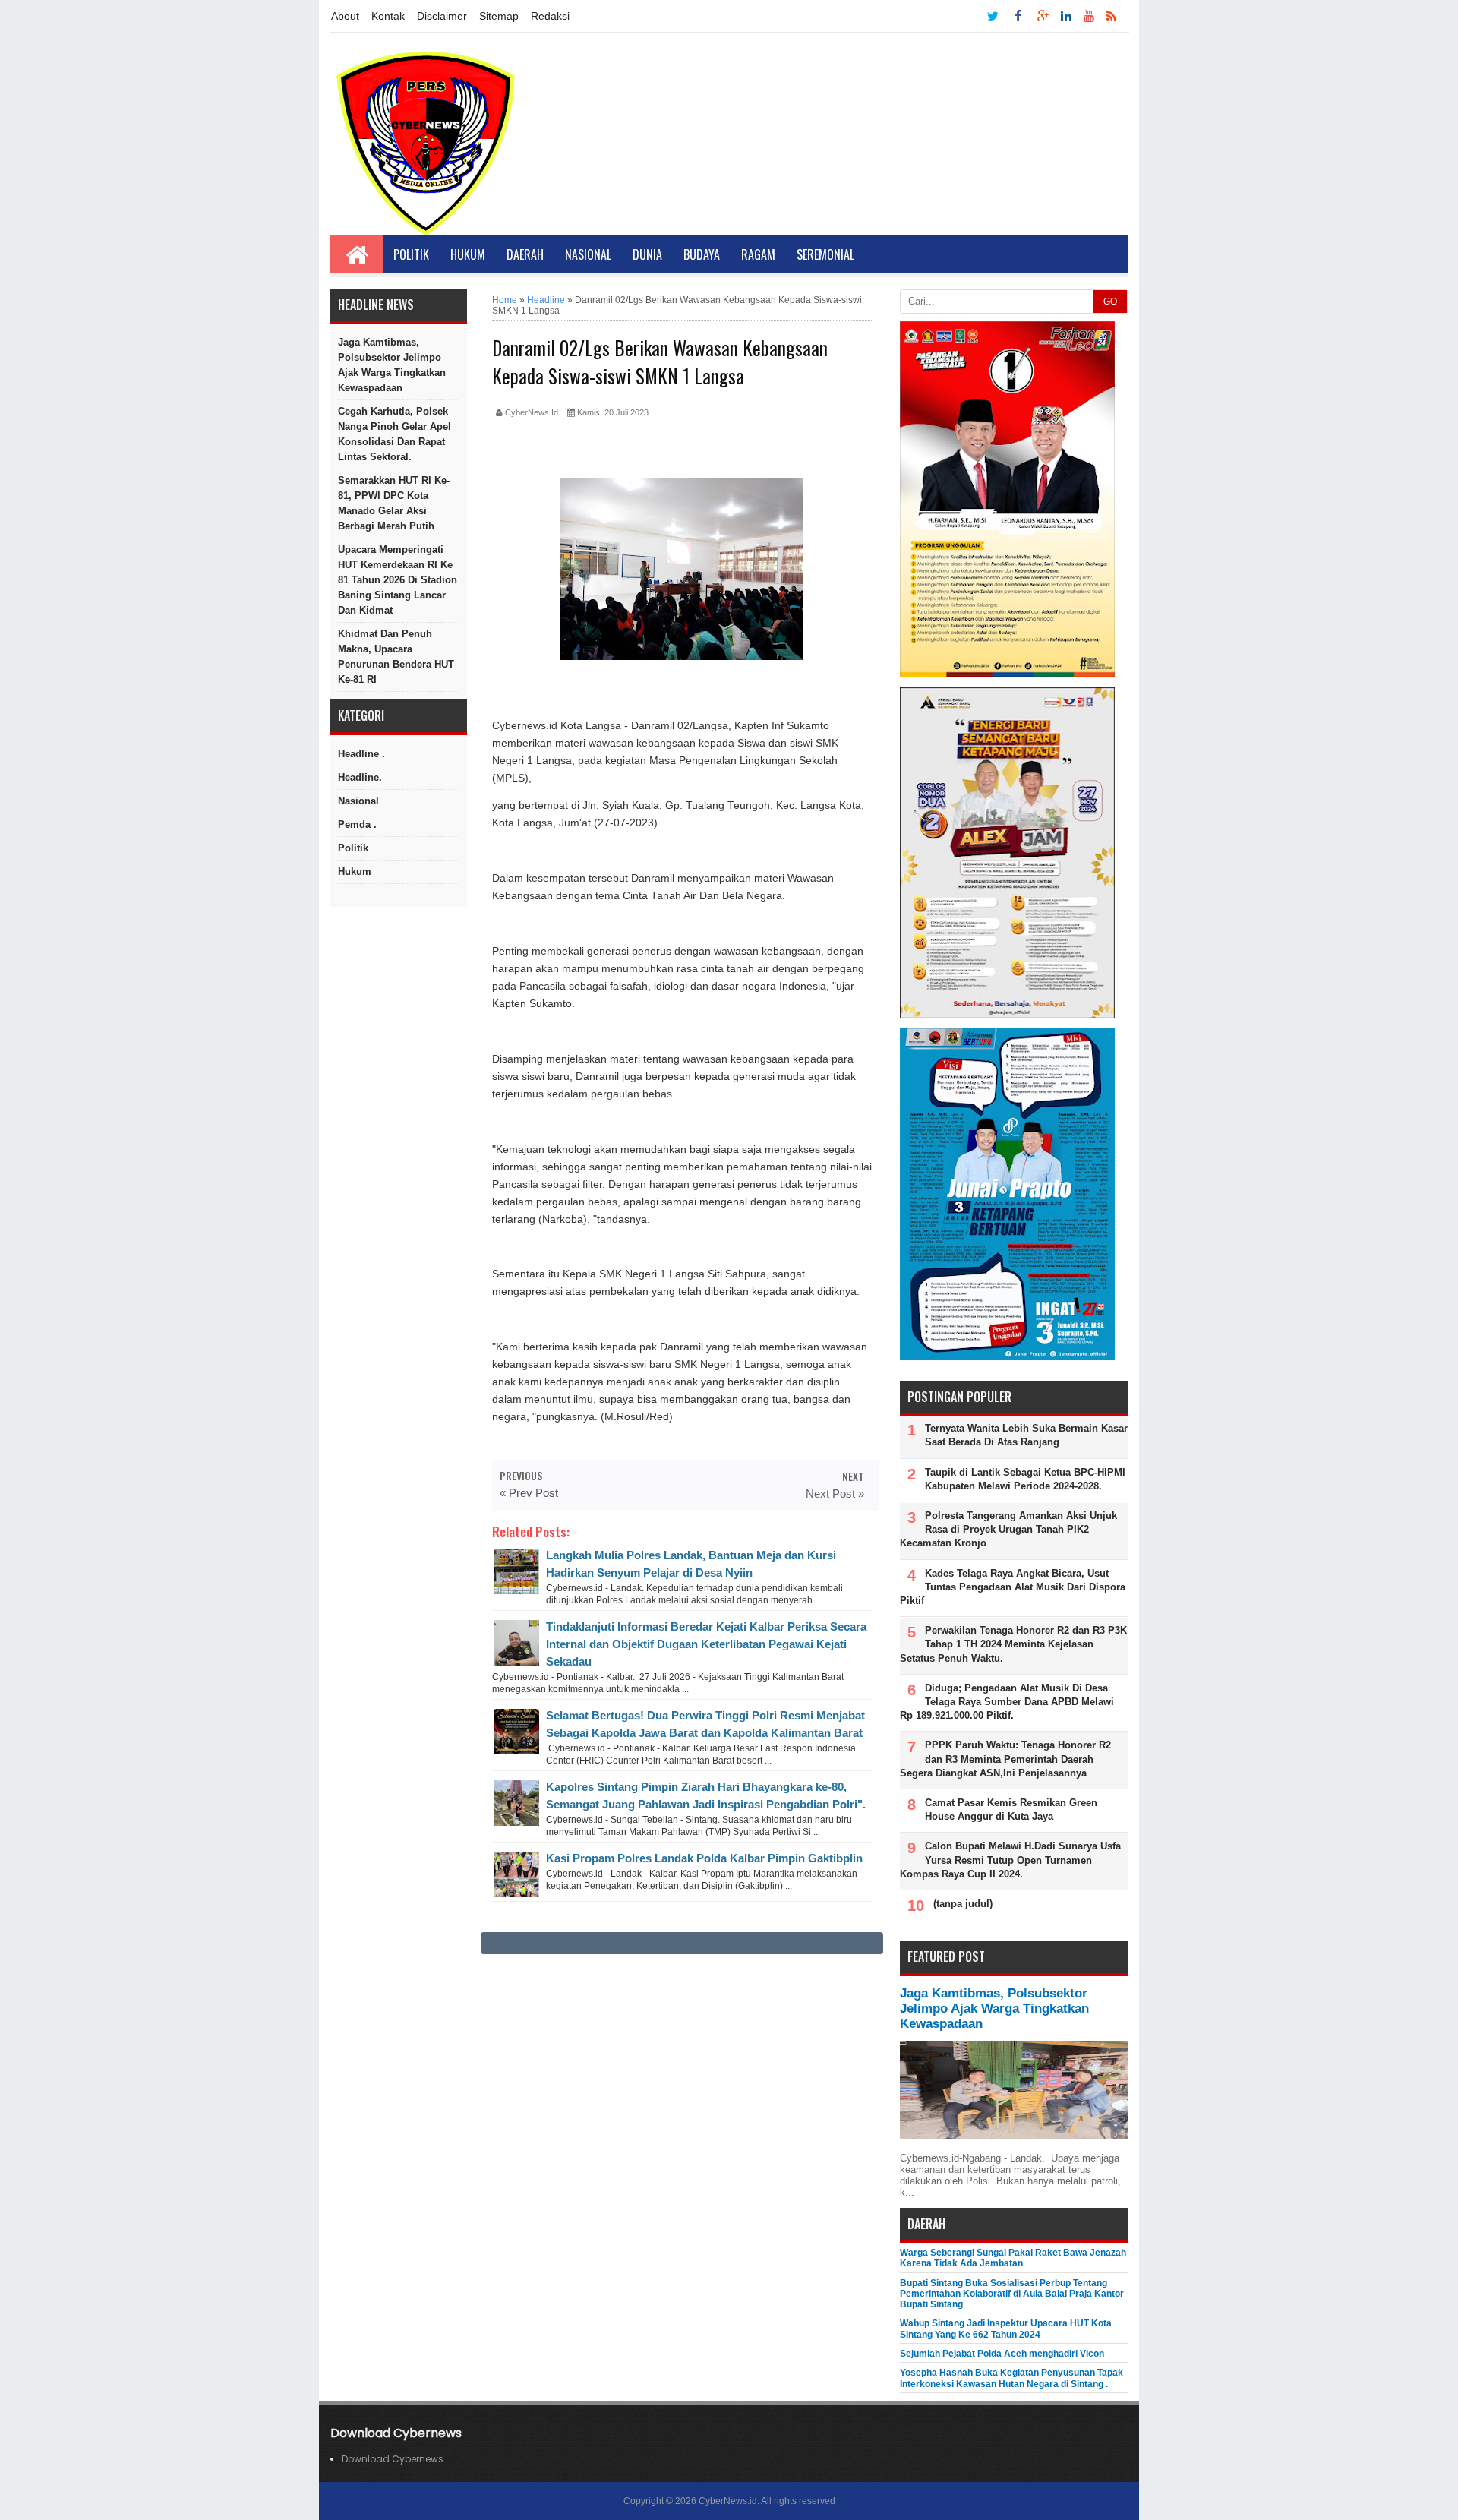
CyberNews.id (728, 2501)
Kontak (388, 16)
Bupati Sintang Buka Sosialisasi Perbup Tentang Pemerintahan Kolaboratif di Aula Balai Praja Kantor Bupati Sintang (1012, 2294)
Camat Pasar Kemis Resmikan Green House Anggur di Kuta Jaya (1011, 1809)
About (345, 16)
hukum (355, 872)
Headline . (361, 754)
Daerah (525, 254)
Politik (411, 254)
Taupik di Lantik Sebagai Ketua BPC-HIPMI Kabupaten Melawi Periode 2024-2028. (1025, 1479)
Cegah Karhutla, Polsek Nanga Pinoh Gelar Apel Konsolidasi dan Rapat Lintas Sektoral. (394, 434)
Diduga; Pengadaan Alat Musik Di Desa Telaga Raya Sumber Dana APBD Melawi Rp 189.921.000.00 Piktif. (1007, 1702)
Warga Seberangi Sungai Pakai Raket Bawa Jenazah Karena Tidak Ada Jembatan (1013, 2258)
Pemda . (357, 824)
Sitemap (499, 16)
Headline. (360, 777)
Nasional (588, 254)
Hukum (468, 254)
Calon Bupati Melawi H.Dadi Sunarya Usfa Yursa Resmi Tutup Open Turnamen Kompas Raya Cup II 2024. (1010, 1860)
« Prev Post (529, 1493)
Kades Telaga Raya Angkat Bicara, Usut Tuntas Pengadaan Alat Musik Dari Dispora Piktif (1013, 1587)
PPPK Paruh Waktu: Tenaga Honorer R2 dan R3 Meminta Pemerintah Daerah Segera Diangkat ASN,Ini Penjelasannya (1005, 1759)
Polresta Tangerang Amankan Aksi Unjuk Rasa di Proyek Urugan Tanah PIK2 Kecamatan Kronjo (1008, 1529)
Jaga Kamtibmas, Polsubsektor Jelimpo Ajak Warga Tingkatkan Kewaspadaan (392, 365)
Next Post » (835, 1494)
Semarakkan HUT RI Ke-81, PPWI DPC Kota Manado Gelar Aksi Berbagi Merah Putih (394, 503)
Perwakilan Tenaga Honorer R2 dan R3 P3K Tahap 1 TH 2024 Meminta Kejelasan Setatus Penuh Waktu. (1013, 1644)
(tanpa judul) (963, 1904)
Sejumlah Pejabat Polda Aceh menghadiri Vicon (1002, 2354)
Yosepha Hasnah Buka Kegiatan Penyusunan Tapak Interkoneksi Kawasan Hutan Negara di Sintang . (1011, 2378)
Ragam (758, 254)
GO (1110, 302)
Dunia (647, 254)
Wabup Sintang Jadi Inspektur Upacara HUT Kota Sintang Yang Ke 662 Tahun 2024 (1006, 2329)
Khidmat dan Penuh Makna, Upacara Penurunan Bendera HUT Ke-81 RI (396, 657)
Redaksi (550, 16)
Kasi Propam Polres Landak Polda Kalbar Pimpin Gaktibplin (704, 1858)
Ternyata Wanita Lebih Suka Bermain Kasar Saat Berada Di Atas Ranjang (1026, 1435)
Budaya (702, 254)
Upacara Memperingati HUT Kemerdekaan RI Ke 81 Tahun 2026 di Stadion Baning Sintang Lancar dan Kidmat (398, 580)
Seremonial (825, 254)
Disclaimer (442, 16)
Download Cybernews (393, 2459)
